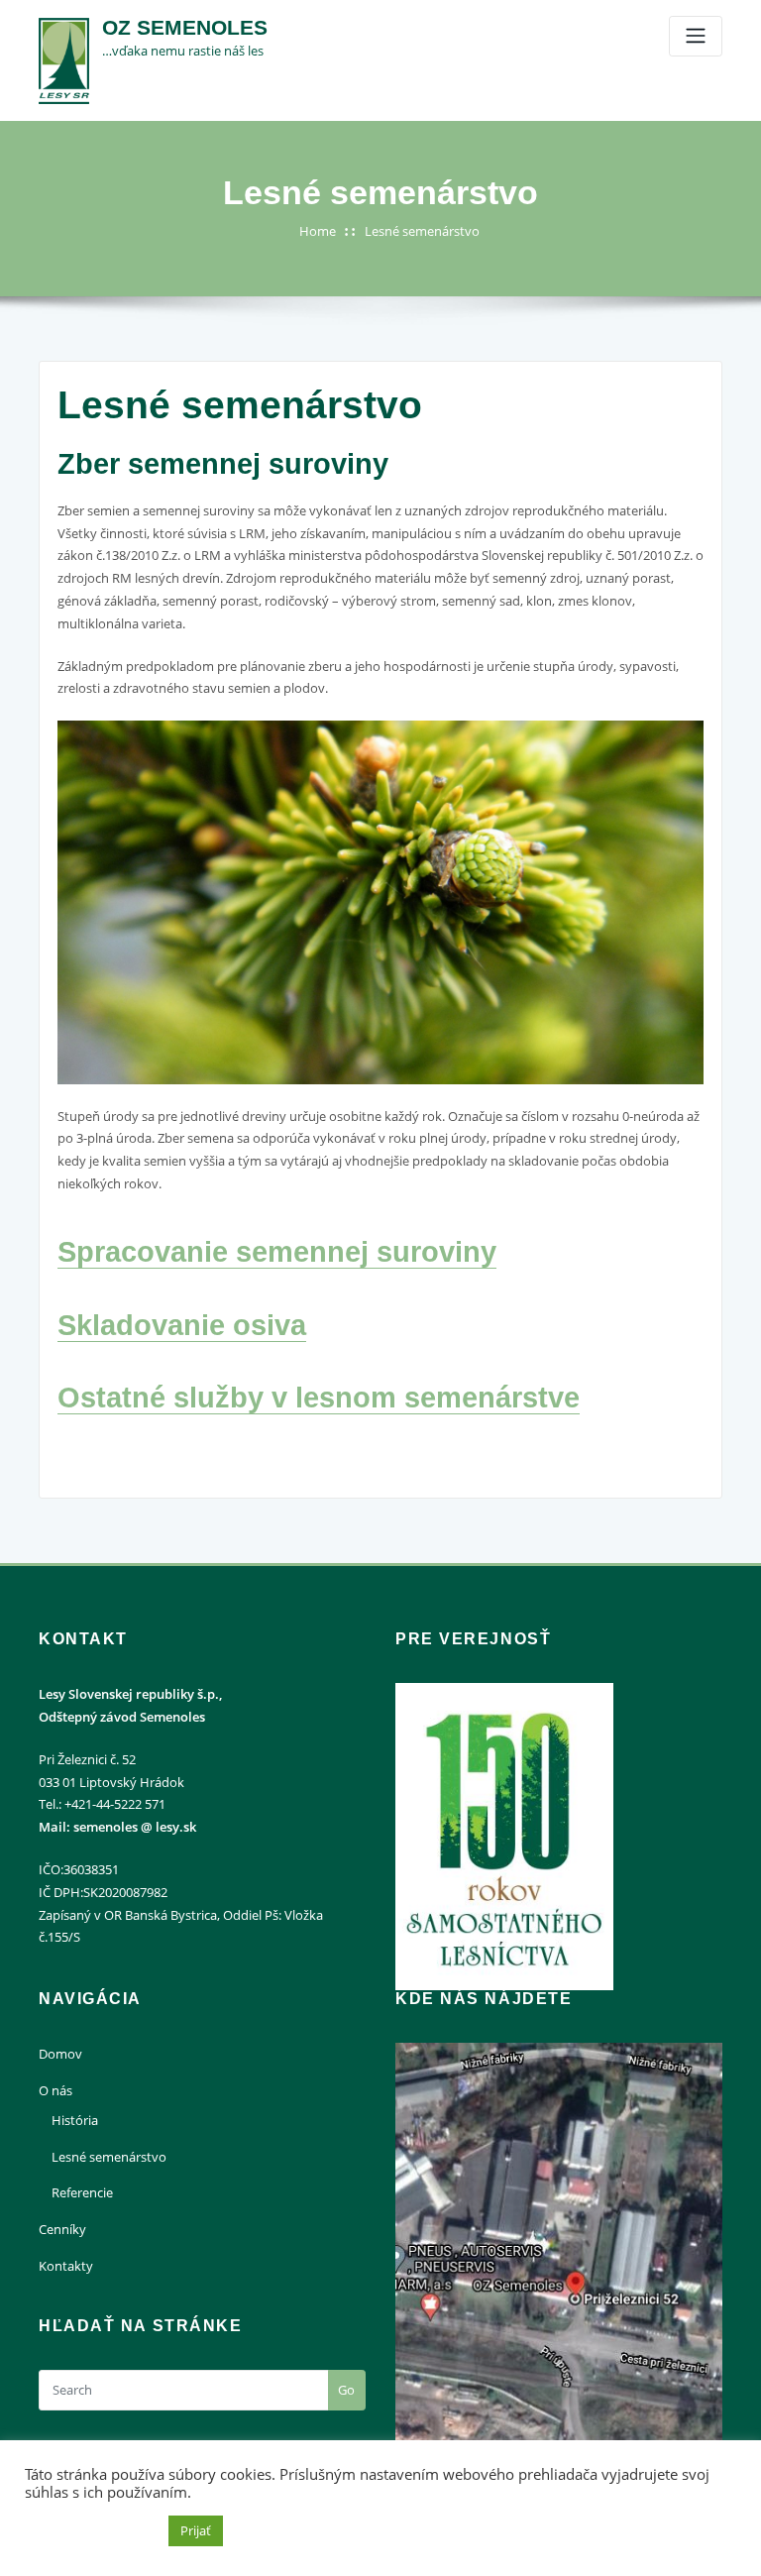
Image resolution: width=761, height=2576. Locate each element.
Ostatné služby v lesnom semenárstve (319, 1398)
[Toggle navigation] (696, 36)
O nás (55, 2090)
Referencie (82, 2192)
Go (346, 2390)
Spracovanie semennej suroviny (277, 1252)
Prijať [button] (196, 2530)
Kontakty (66, 2266)
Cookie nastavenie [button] (92, 2531)
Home (318, 231)
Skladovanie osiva (182, 1325)
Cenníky (62, 2229)
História (75, 2120)
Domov (60, 2054)
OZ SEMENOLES (185, 27)
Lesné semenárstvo (422, 231)
